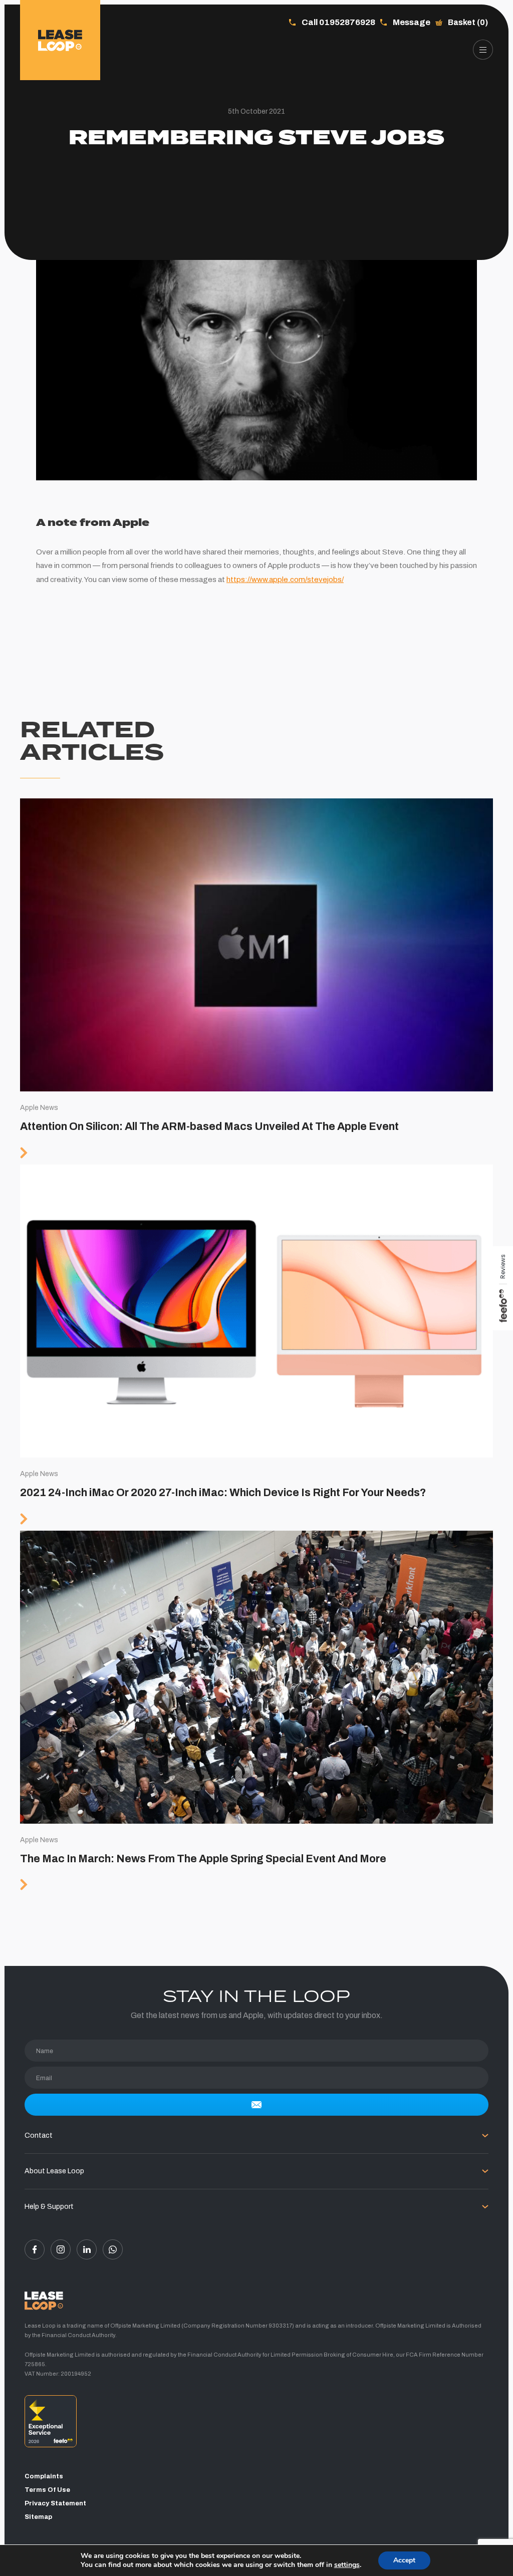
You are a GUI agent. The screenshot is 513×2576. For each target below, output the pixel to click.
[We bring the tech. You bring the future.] (60, 40)
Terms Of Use (47, 2490)
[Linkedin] (87, 2249)
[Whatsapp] (113, 2249)
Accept (404, 2560)
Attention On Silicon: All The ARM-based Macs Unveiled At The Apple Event (256, 981)
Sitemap (38, 2517)
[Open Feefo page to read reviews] (256, 2425)
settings (347, 2565)
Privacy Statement (55, 2503)
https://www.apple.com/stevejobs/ (285, 580)
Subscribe (256, 2105)
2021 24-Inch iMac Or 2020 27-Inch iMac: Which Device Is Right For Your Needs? (256, 1348)
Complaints (44, 2476)
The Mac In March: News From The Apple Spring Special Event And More (256, 1714)
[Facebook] (35, 2249)
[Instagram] (61, 2249)
